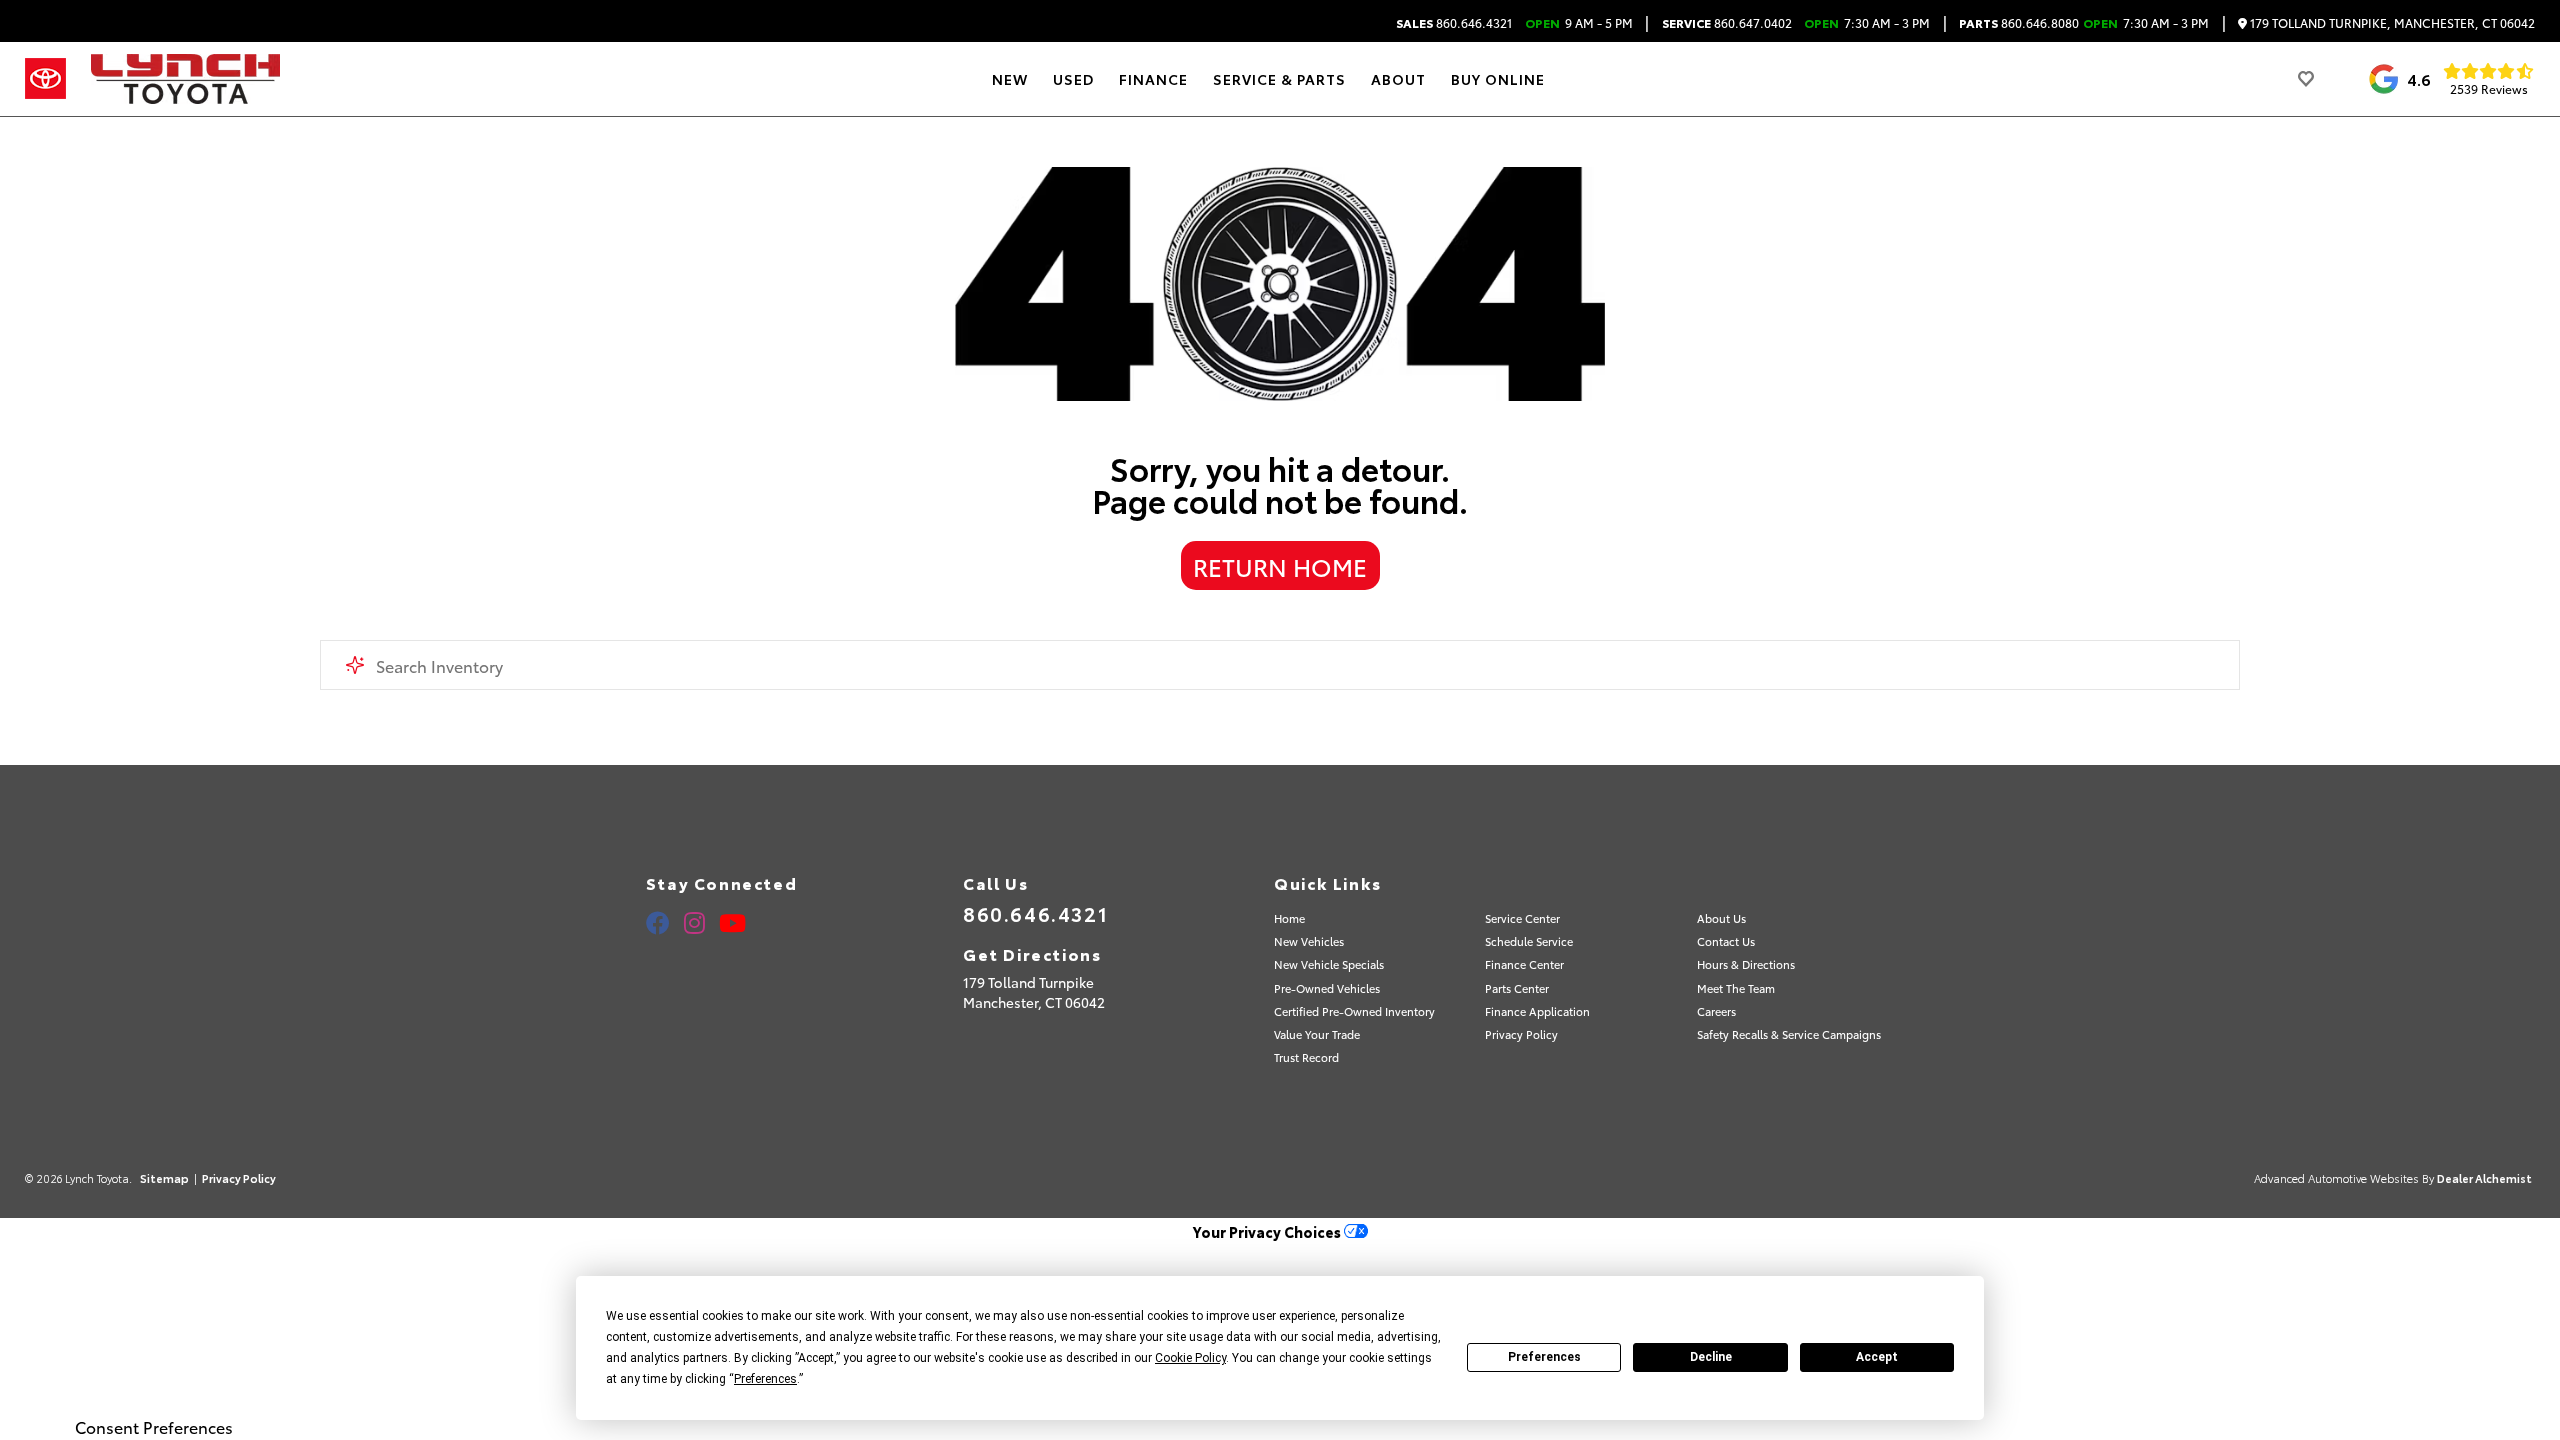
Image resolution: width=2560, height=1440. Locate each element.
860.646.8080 (2019, 23)
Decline (1711, 1357)
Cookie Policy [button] (1190, 1358)
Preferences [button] (765, 1379)
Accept (1877, 1357)
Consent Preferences (154, 1427)
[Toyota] (45, 79)
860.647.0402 (1727, 23)
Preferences (1544, 1357)
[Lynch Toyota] (185, 79)
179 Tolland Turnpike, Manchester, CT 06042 (2391, 23)
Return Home (1280, 566)
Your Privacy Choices (1268, 1231)
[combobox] (1280, 665)
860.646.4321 (1454, 23)
